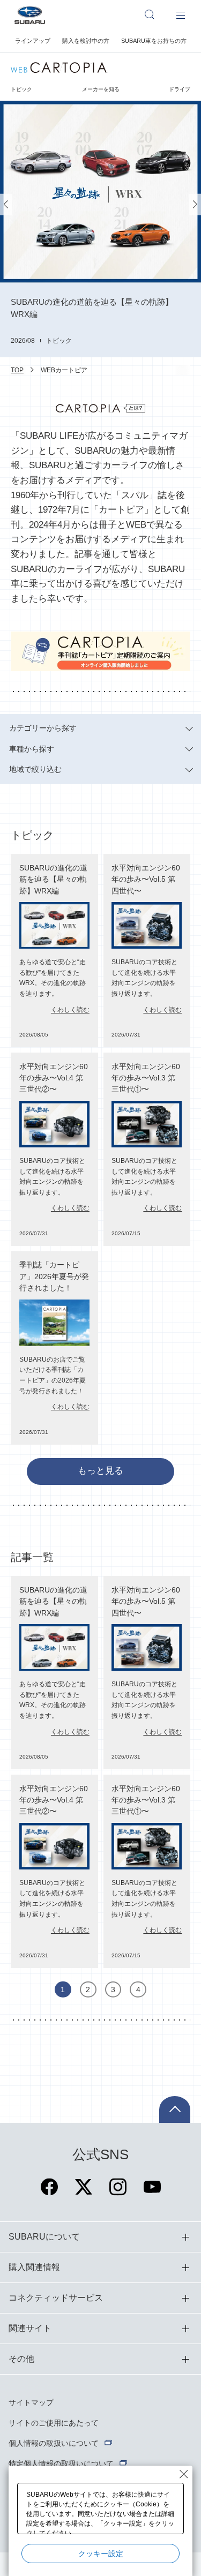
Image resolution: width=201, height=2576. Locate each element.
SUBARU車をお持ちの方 (154, 41)
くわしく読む (70, 1010)
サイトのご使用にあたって (54, 2423)
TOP (17, 370)
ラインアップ (33, 41)
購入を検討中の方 (86, 41)
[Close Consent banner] (184, 2474)
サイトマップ (31, 2402)
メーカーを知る (101, 89)
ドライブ (180, 89)
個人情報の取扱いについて (54, 2443)
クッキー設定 (101, 2554)
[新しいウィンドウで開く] (49, 2193)
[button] (6, 204)
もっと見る (100, 1471)
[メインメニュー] (181, 14)
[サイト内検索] (155, 14)
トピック (21, 89)
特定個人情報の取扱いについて (61, 2464)
